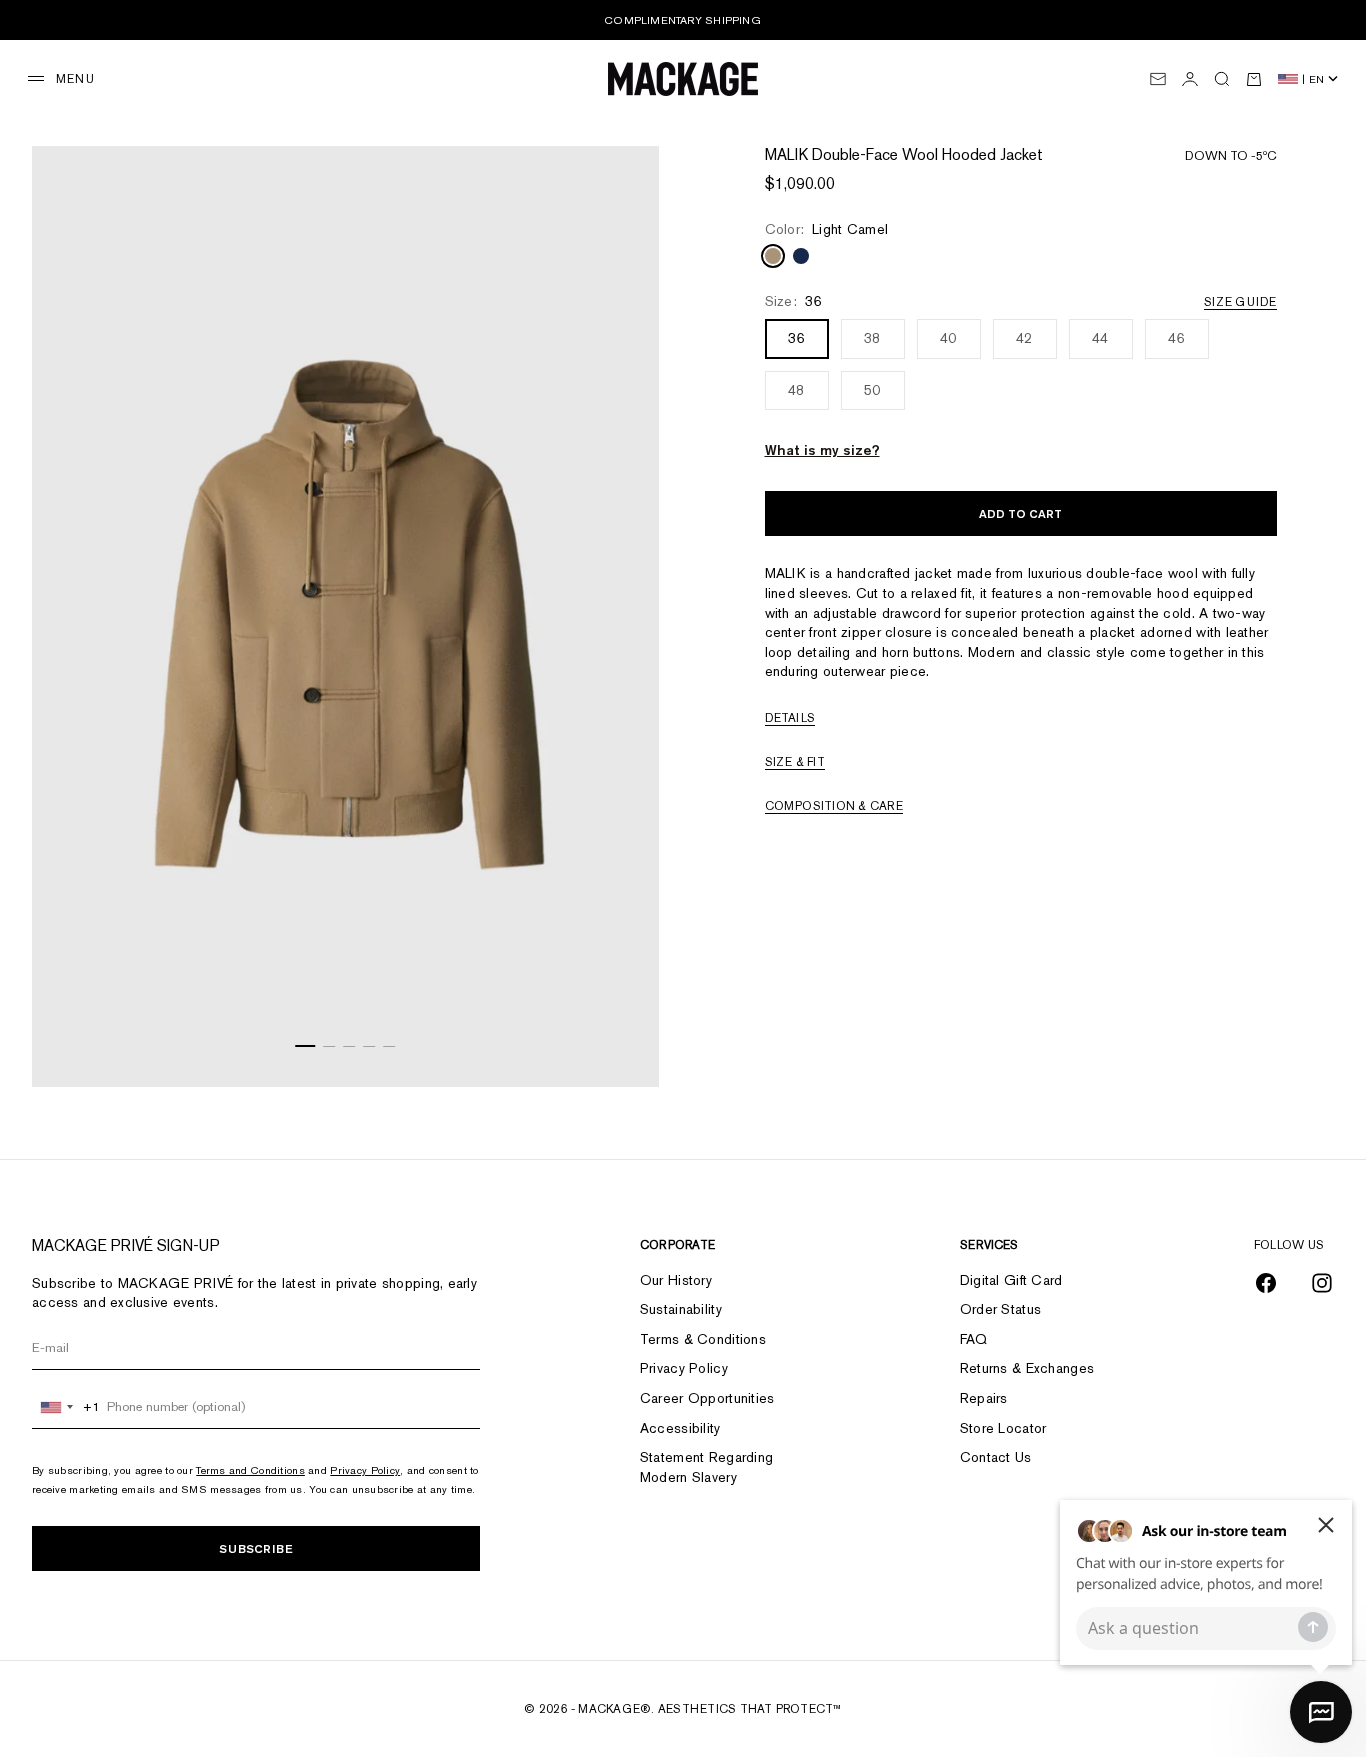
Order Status (1000, 1309)
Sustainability (681, 1309)
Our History (676, 1280)
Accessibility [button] (680, 1428)
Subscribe (256, 1548)
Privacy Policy (365, 1470)
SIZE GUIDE (1240, 302)
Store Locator (1003, 1428)
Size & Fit (795, 763)
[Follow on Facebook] (1266, 1283)
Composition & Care (834, 807)
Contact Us (996, 1457)
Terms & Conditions (703, 1339)
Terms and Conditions (250, 1470)
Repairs (984, 1398)
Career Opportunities (707, 1398)
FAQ (974, 1339)
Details (790, 719)
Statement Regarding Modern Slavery (706, 1467)
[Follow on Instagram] (1322, 1283)
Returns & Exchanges (1027, 1368)
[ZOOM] (619, 1047)
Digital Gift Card (1011, 1280)
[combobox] (66, 1407)
